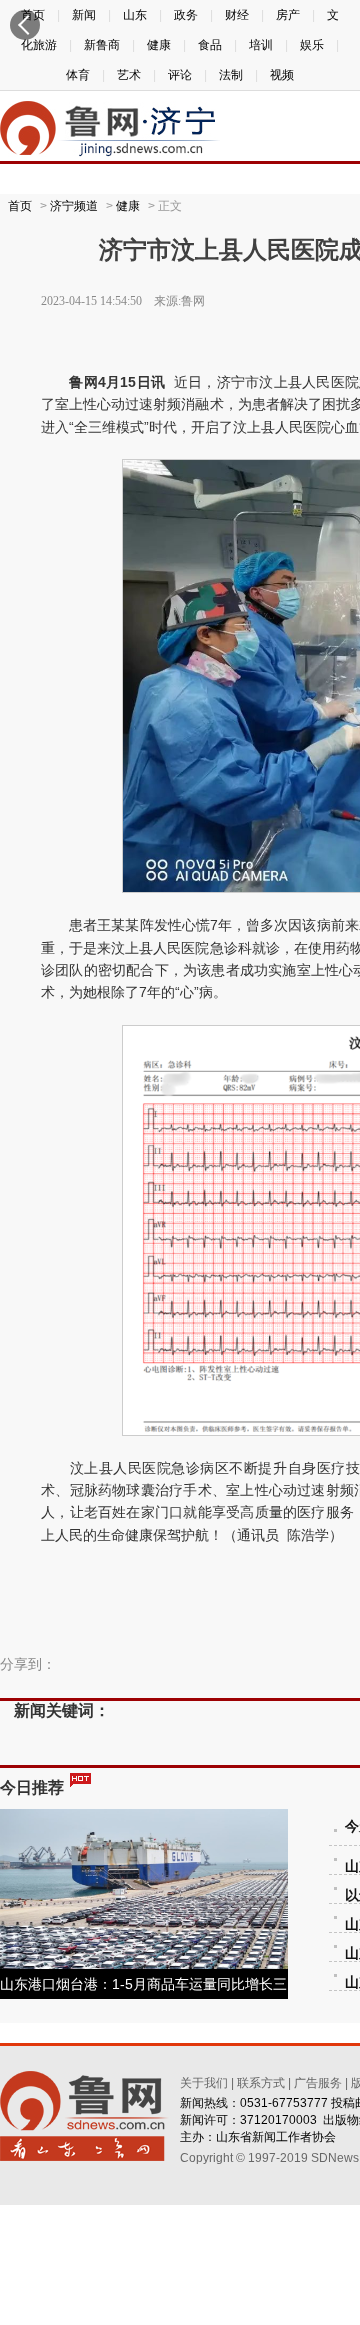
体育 (78, 75)
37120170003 (278, 2120)
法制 (231, 75)
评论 (180, 75)
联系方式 (261, 2083)
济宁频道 (74, 206)
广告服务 (318, 2083)
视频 (282, 75)
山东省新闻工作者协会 (276, 2137)
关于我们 (204, 2083)
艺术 (129, 75)
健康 (128, 206)
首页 (20, 206)
